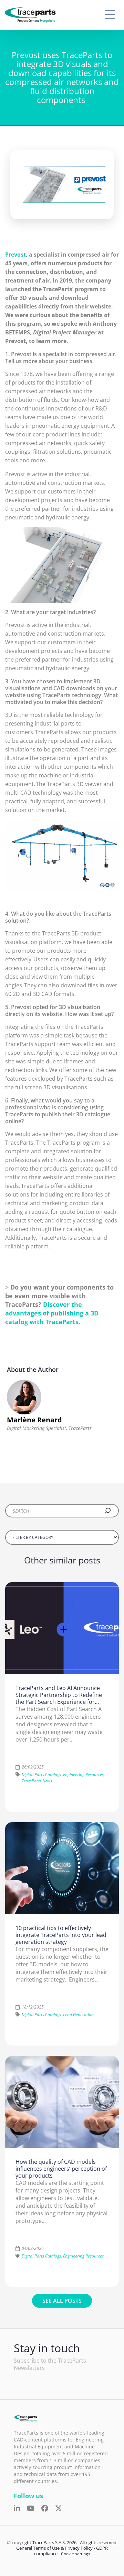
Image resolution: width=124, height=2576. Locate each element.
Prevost (15, 255)
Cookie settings (76, 2554)
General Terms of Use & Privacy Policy (54, 2548)
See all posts (62, 2301)
